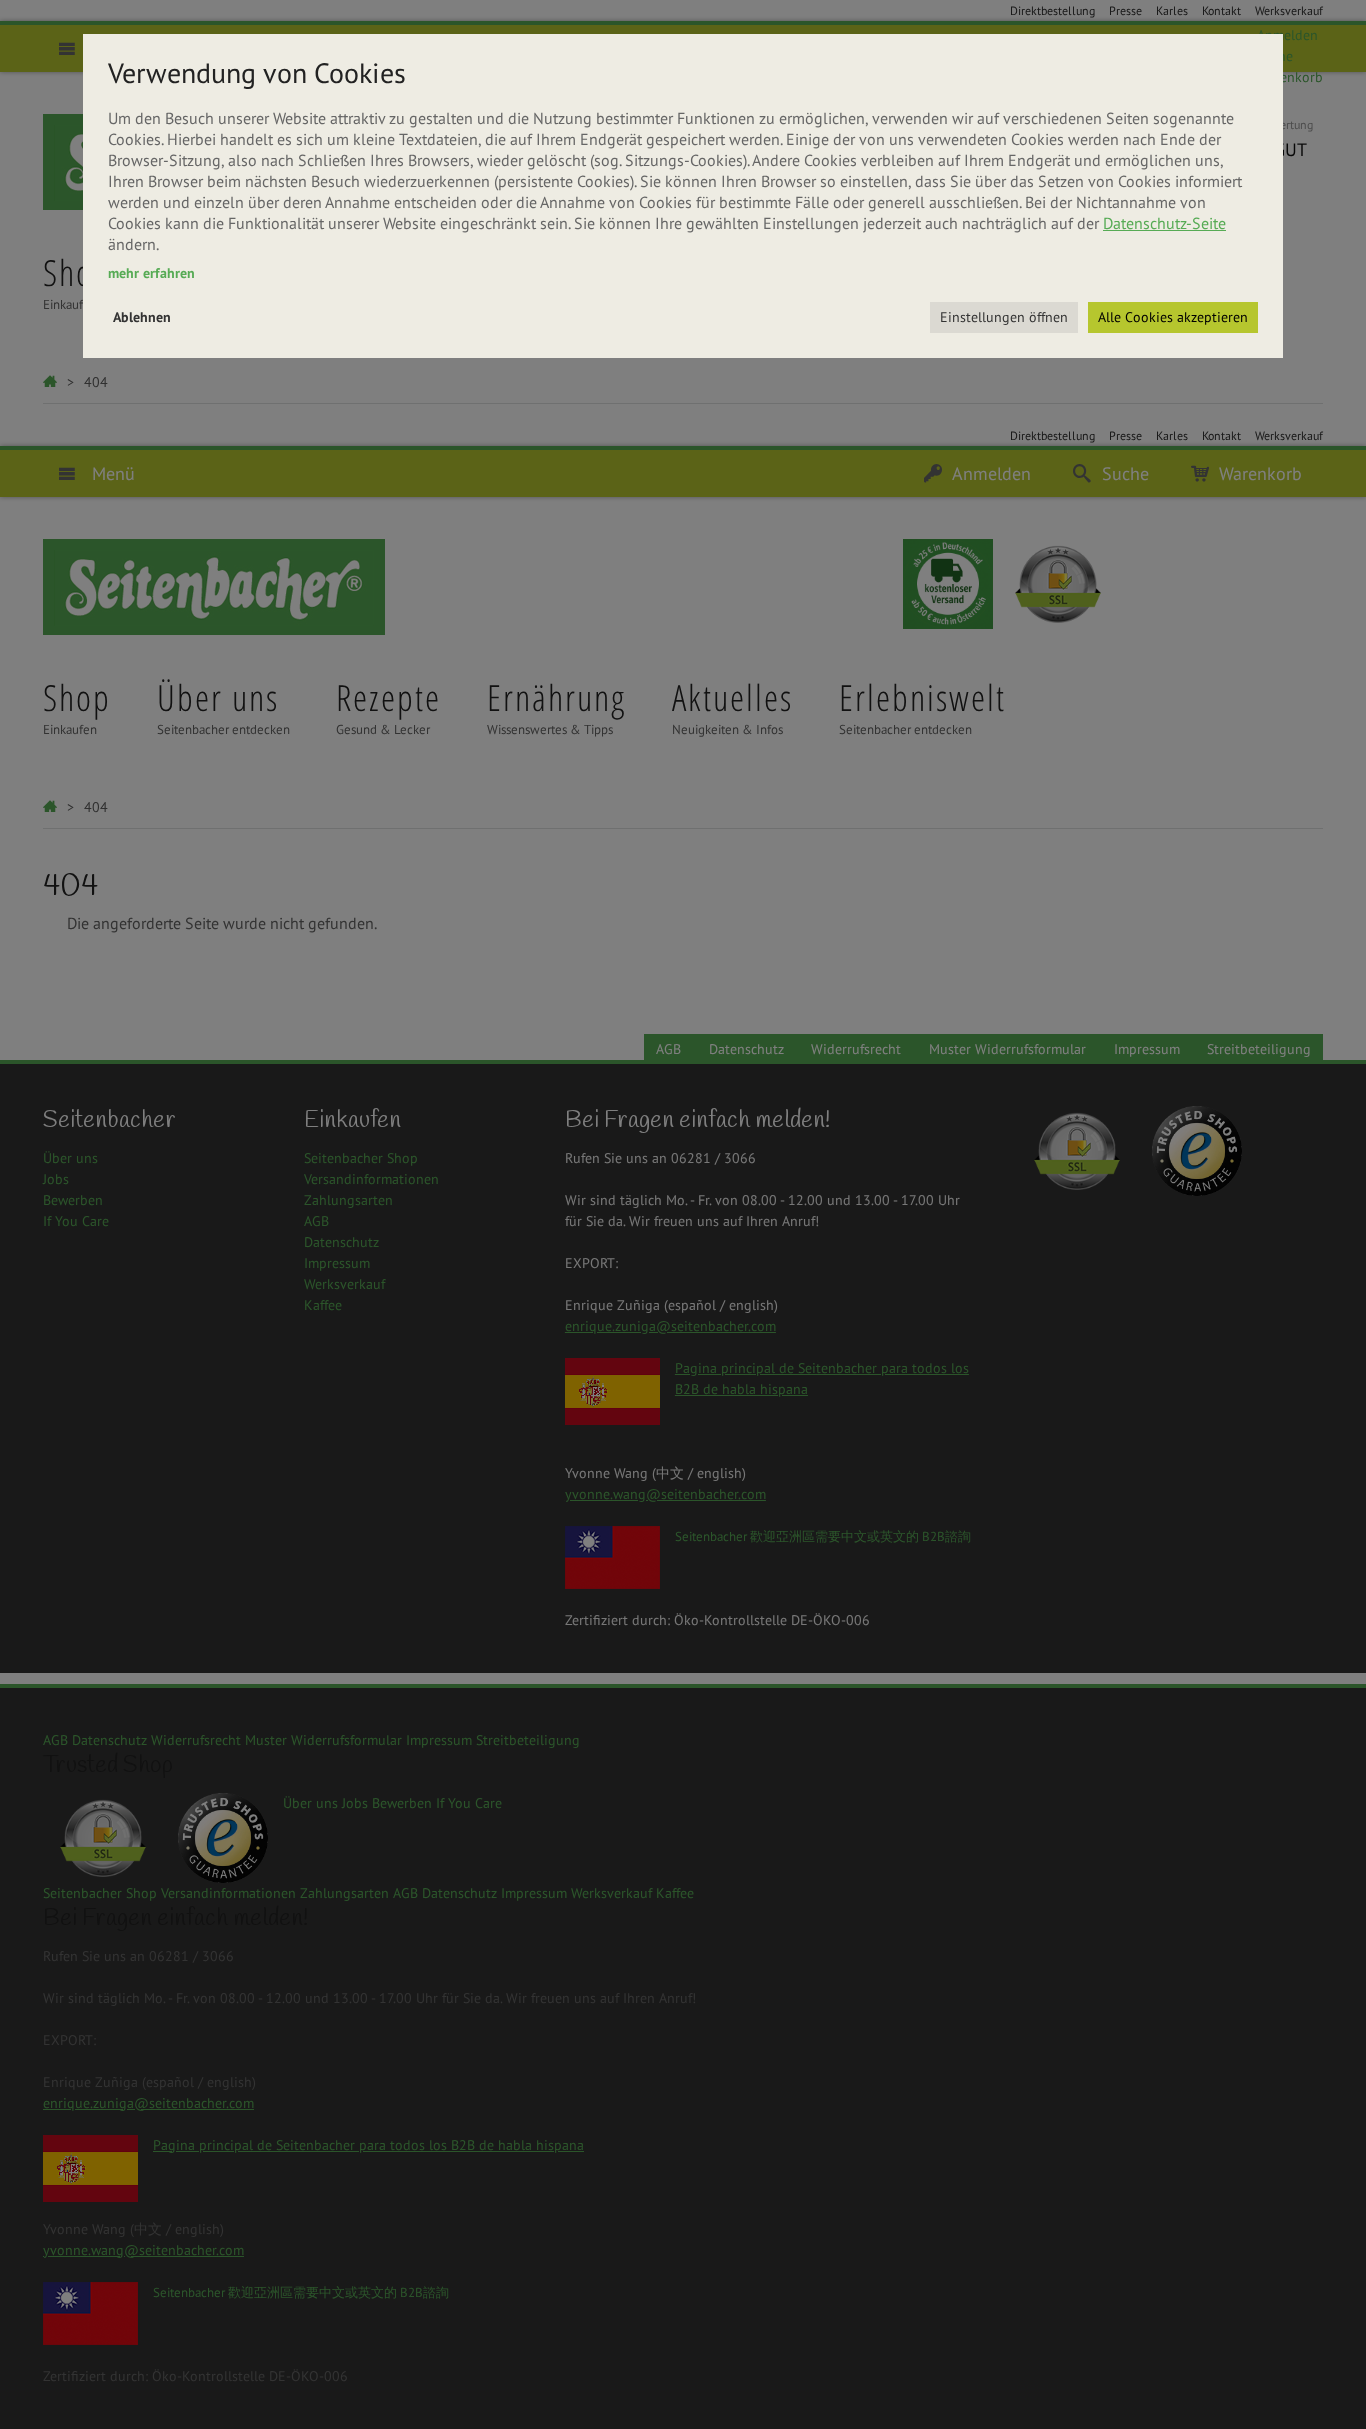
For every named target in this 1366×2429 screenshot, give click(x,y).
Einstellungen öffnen (1004, 317)
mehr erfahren (151, 273)
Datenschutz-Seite (1164, 223)
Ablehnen (142, 317)
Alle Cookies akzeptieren (1173, 317)
